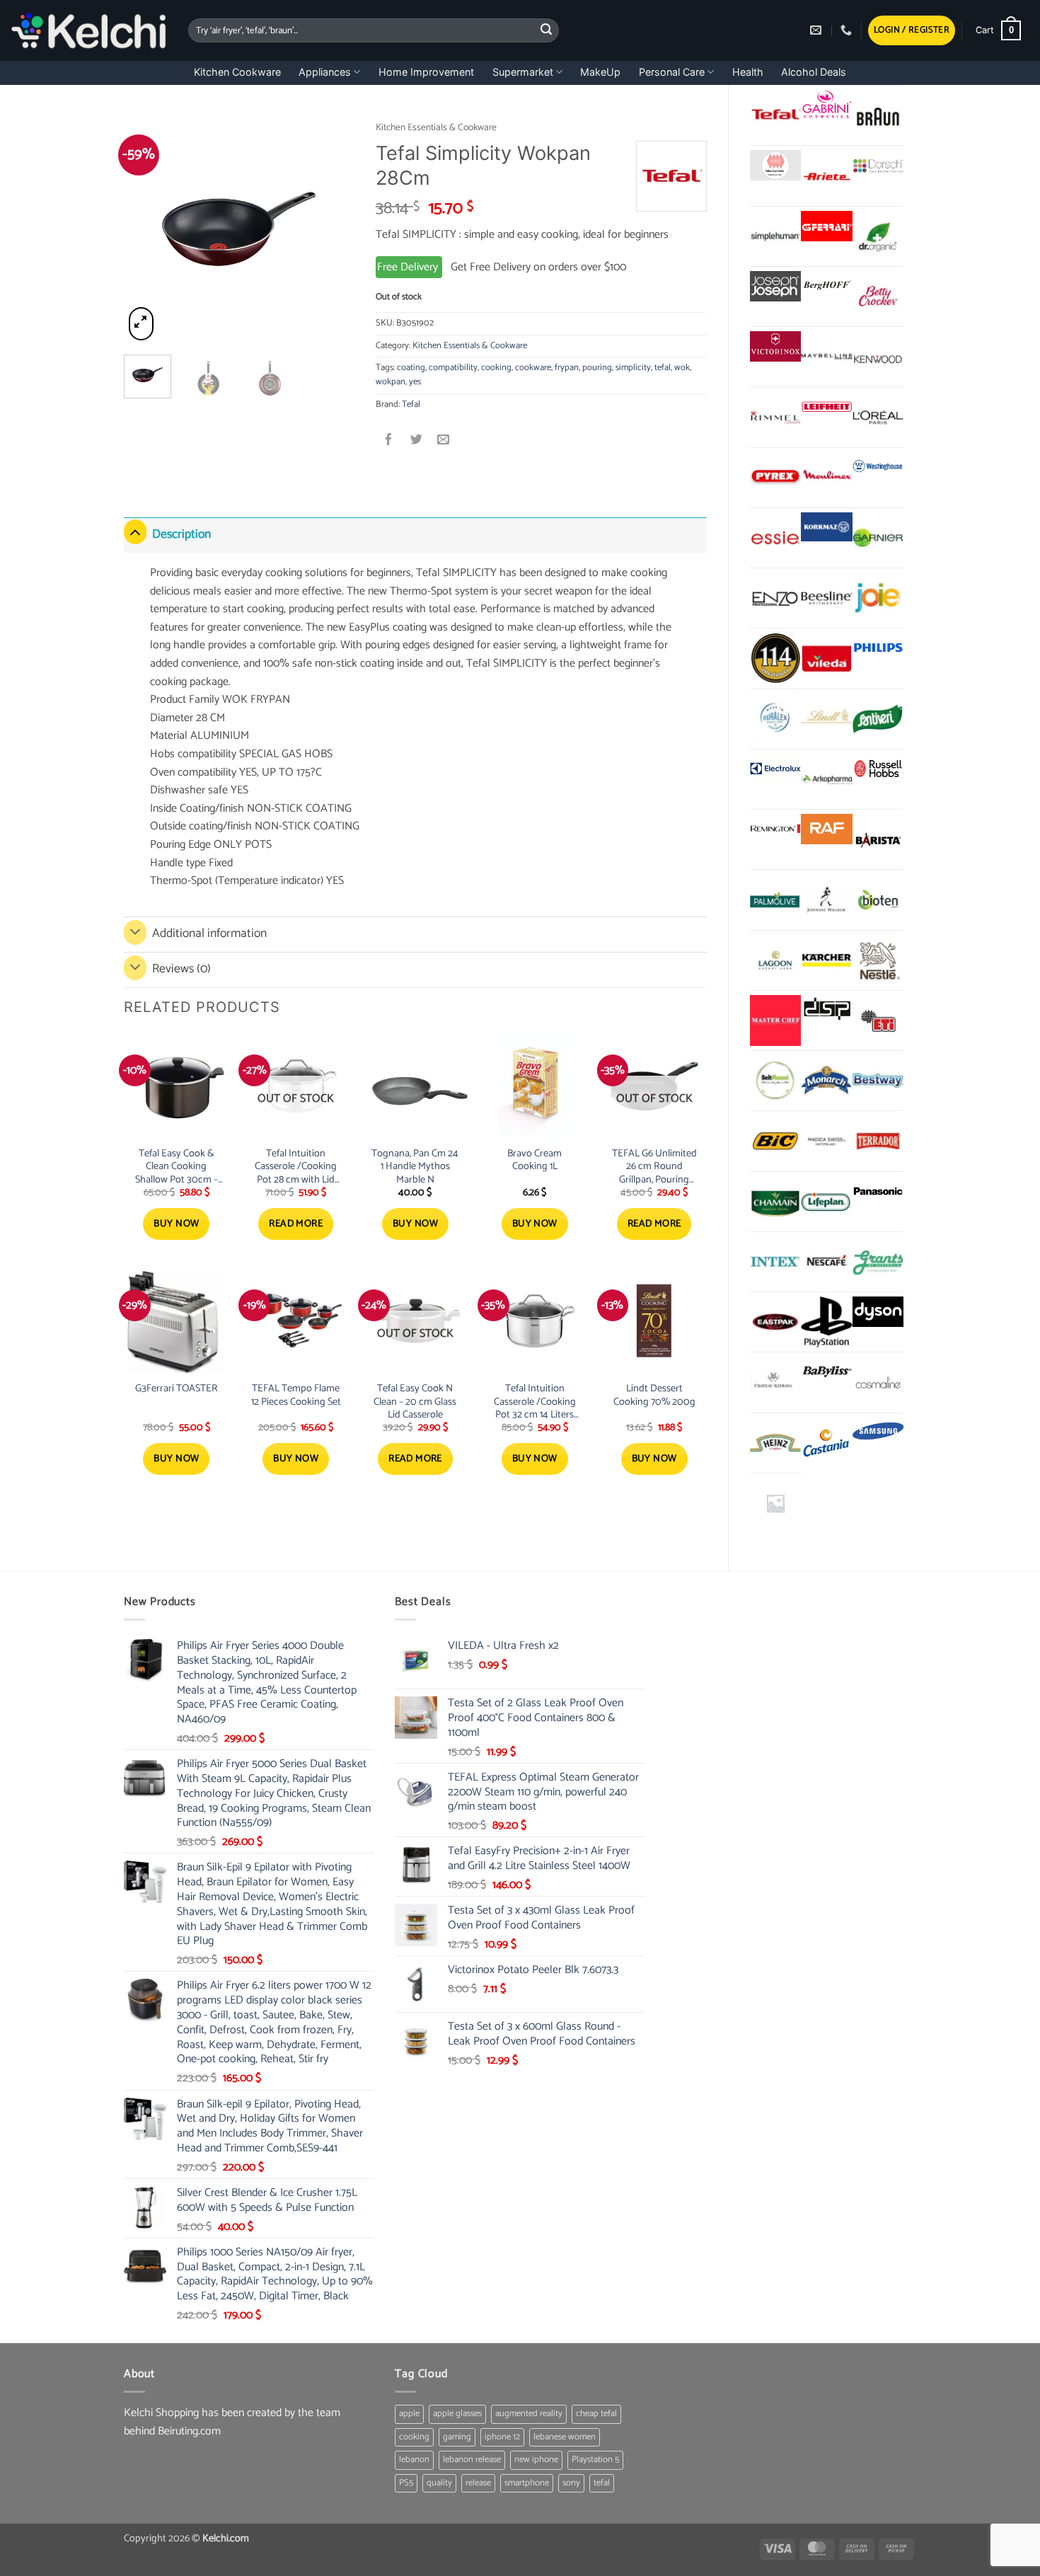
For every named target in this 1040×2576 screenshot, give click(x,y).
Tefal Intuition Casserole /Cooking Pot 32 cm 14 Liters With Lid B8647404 (535, 1402)
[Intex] (775, 1262)
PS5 (406, 2483)
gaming (457, 2437)
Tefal (411, 404)
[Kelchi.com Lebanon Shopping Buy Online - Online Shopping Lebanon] (89, 30)
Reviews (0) (181, 969)
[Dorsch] (878, 165)
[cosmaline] (878, 1382)
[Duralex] (775, 719)
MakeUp (600, 72)
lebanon (414, 2460)
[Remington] (775, 829)
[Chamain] (775, 1202)
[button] (912, 31)
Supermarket (523, 72)
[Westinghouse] (878, 467)
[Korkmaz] (826, 527)
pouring (597, 368)
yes (415, 382)
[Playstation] (826, 1322)
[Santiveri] (878, 719)
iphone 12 (502, 2437)
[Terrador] (878, 1141)
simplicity (633, 368)
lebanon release (472, 2460)
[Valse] (775, 165)
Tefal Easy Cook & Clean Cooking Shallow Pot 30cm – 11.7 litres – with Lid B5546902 (177, 1167)
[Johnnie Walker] (826, 899)
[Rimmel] (775, 417)
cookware (533, 368)
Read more (296, 1224)
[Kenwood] (878, 357)
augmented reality (529, 2414)
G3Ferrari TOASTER (177, 1389)
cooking (496, 368)
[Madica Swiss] (826, 1141)
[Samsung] (878, 1433)
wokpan (391, 382)
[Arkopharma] (826, 779)
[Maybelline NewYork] (826, 357)
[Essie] (775, 538)
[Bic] (775, 1141)
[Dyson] (878, 1312)
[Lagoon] (775, 960)
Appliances (325, 72)
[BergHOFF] (826, 286)
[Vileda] (826, 658)
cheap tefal (596, 2414)
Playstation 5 (595, 2460)
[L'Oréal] (878, 417)
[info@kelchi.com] (817, 30)
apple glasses (457, 2414)
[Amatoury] (775, 658)
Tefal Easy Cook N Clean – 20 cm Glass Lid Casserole (415, 1402)
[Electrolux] (775, 769)
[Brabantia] (775, 1503)
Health (748, 72)
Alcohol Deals (814, 72)
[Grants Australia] (878, 1262)
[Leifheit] (826, 407)
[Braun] (878, 115)
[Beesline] (826, 598)
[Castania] (826, 1443)
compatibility (453, 368)
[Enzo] (775, 598)
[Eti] (878, 1020)
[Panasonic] (878, 1191)
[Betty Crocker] (878, 297)
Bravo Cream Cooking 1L (535, 1160)
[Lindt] (826, 719)
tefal (663, 368)
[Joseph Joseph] (775, 286)
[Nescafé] (826, 1262)
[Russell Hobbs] (878, 769)
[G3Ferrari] (826, 226)
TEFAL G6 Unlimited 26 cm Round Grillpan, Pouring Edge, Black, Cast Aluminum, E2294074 (654, 1167)
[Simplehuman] (775, 236)
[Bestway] (878, 1081)
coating (411, 368)
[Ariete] (826, 176)
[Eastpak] (775, 1322)
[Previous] (146, 228)
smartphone (527, 2483)
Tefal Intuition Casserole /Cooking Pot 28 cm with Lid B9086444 (296, 1167)
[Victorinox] (775, 346)
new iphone (536, 2460)
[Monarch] (826, 1081)
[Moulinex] (826, 478)
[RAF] (826, 829)
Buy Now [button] (176, 1224)
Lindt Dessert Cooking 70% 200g (654, 1395)
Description (181, 535)
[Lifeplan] (826, 1202)
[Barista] (878, 839)
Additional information (209, 934)
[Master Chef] (775, 1020)
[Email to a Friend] (443, 441)
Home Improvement (426, 72)
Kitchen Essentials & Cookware (436, 127)
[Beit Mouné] (775, 1081)
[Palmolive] (775, 899)
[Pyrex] (775, 478)
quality (439, 2483)
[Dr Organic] (878, 236)
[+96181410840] (848, 30)
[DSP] (826, 1010)
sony (571, 2483)
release (478, 2483)
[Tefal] (775, 115)
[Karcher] (826, 960)
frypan (567, 368)
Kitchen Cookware (237, 72)
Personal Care (672, 72)
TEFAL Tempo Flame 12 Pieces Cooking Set (296, 1395)
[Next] (332, 228)
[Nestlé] (878, 960)
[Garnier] (878, 538)
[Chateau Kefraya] (775, 1382)
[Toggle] (135, 532)
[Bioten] (878, 899)
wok (682, 368)
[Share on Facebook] (389, 441)
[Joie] (878, 598)
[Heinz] (775, 1443)
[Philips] (878, 648)
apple (409, 2414)
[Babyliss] (826, 1372)
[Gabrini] (826, 105)
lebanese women (565, 2437)
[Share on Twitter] (416, 441)
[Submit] (546, 30)
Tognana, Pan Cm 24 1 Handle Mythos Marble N (415, 1167)
